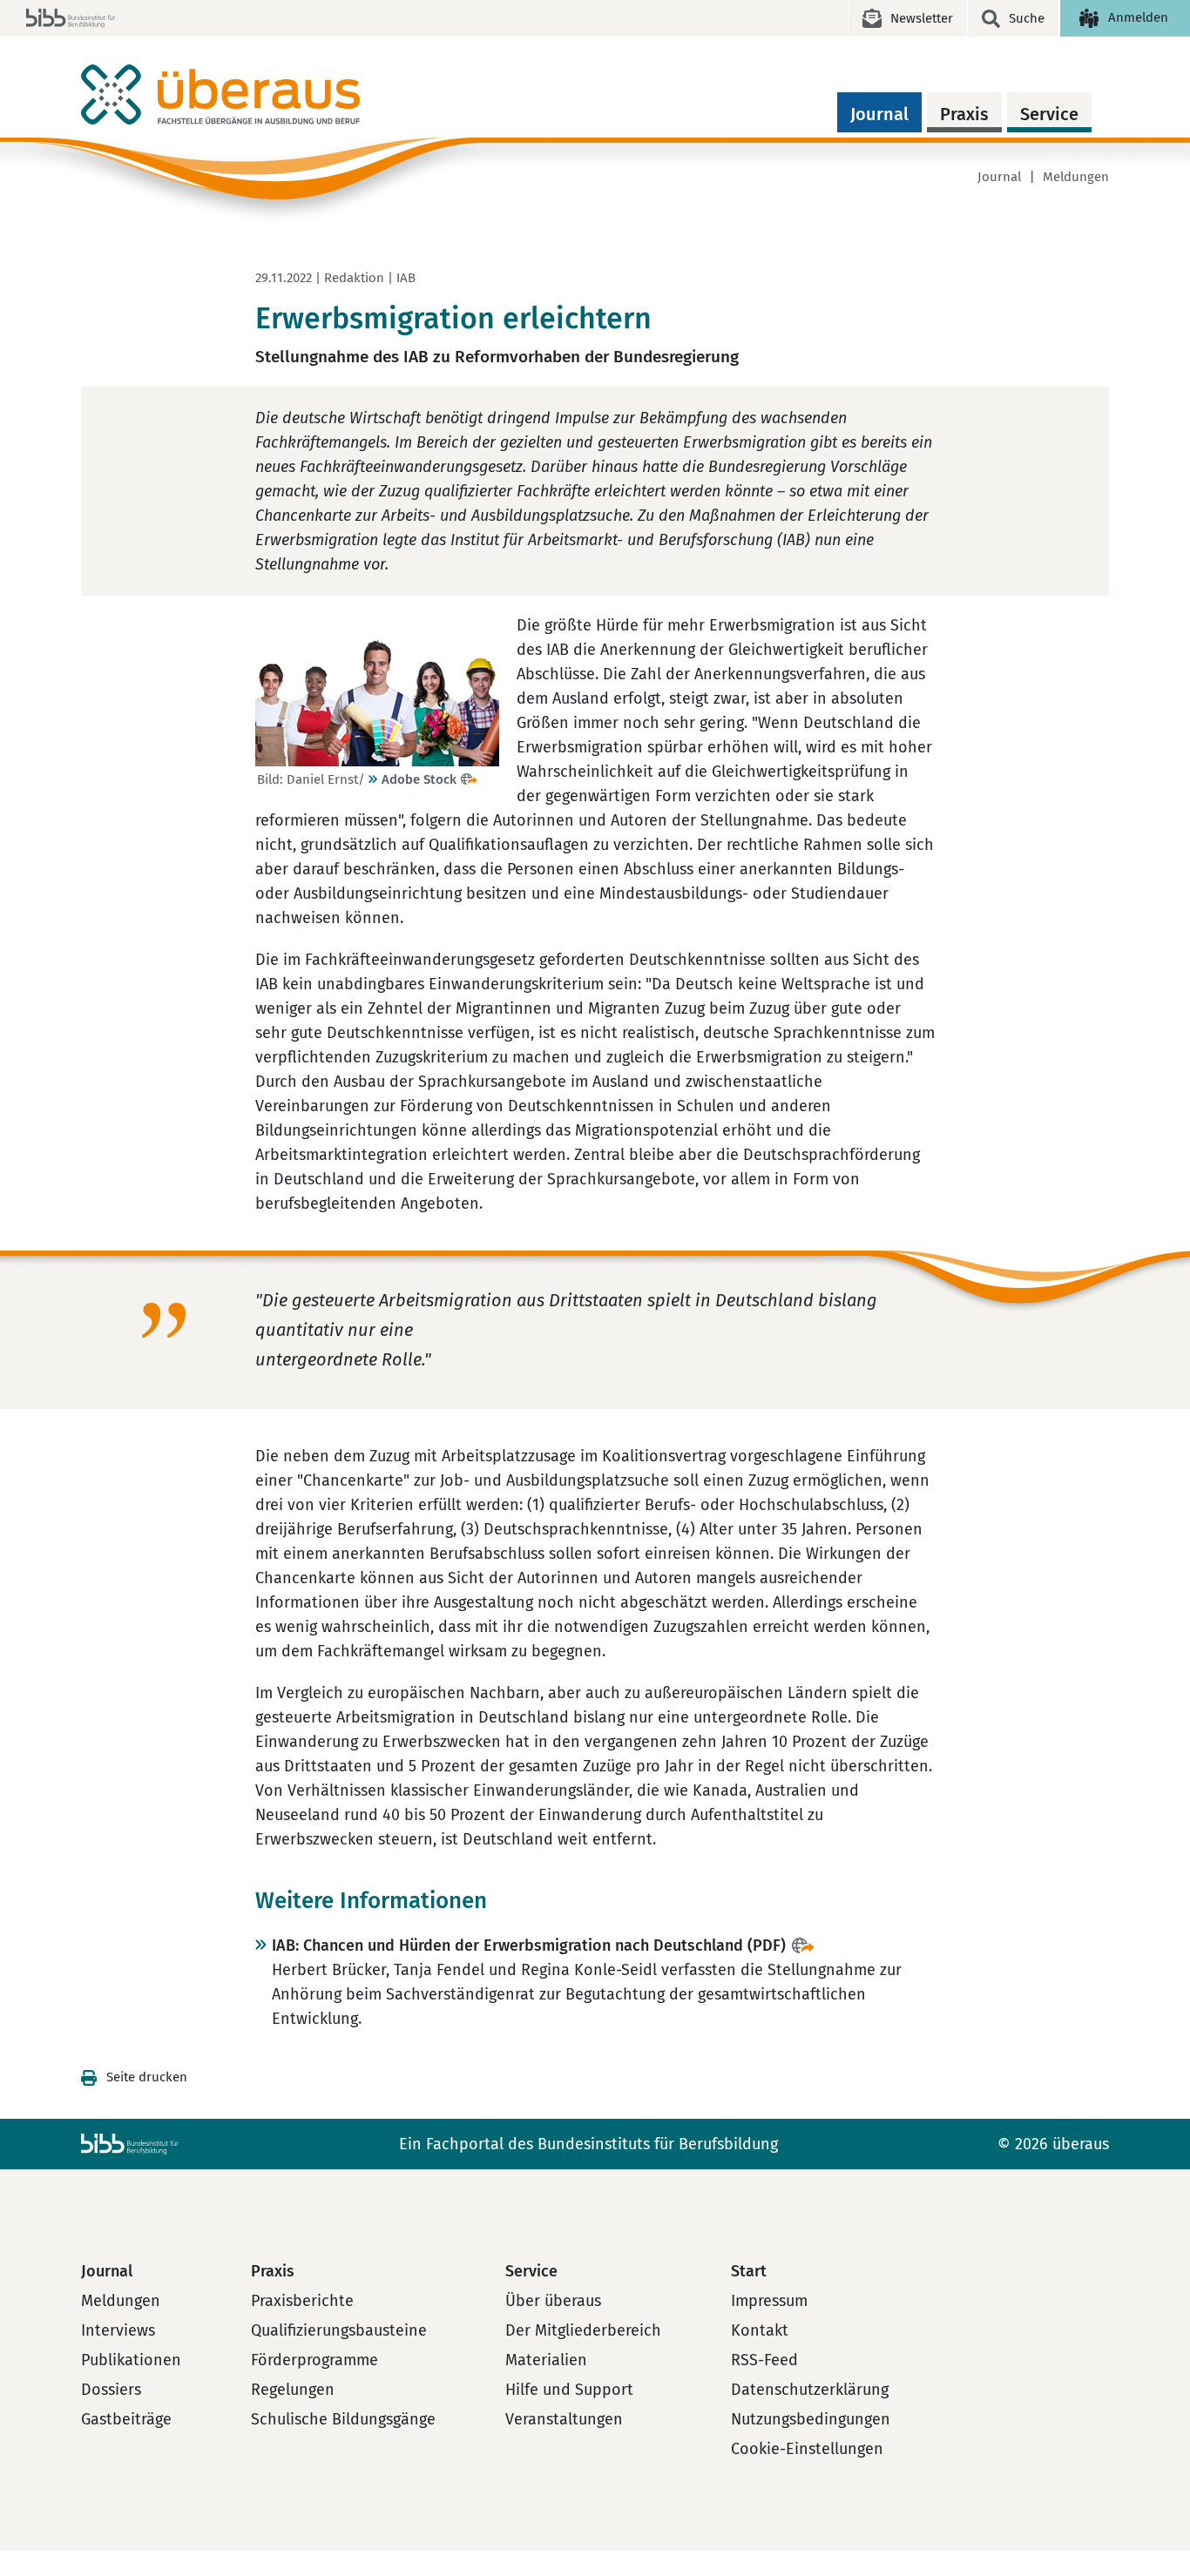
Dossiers (111, 2390)
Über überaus (553, 2301)
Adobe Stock (419, 779)
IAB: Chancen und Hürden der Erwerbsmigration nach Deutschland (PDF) (529, 1945)
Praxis (964, 114)
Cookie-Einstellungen (807, 2449)
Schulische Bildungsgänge (343, 2419)
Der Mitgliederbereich (583, 2330)
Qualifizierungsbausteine (339, 2330)
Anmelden (1138, 17)
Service (1049, 114)
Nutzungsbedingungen (811, 2419)
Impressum (769, 2301)
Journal (879, 114)
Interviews (118, 2330)
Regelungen (293, 2390)
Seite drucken (147, 2077)
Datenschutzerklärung (810, 2390)
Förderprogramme (314, 2360)
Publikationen (131, 2360)
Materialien (546, 2360)
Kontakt (760, 2330)
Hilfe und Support (569, 2390)
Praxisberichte (302, 2301)
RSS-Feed (764, 2360)
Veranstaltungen (564, 2419)
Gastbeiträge (126, 2419)
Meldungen (1076, 177)
